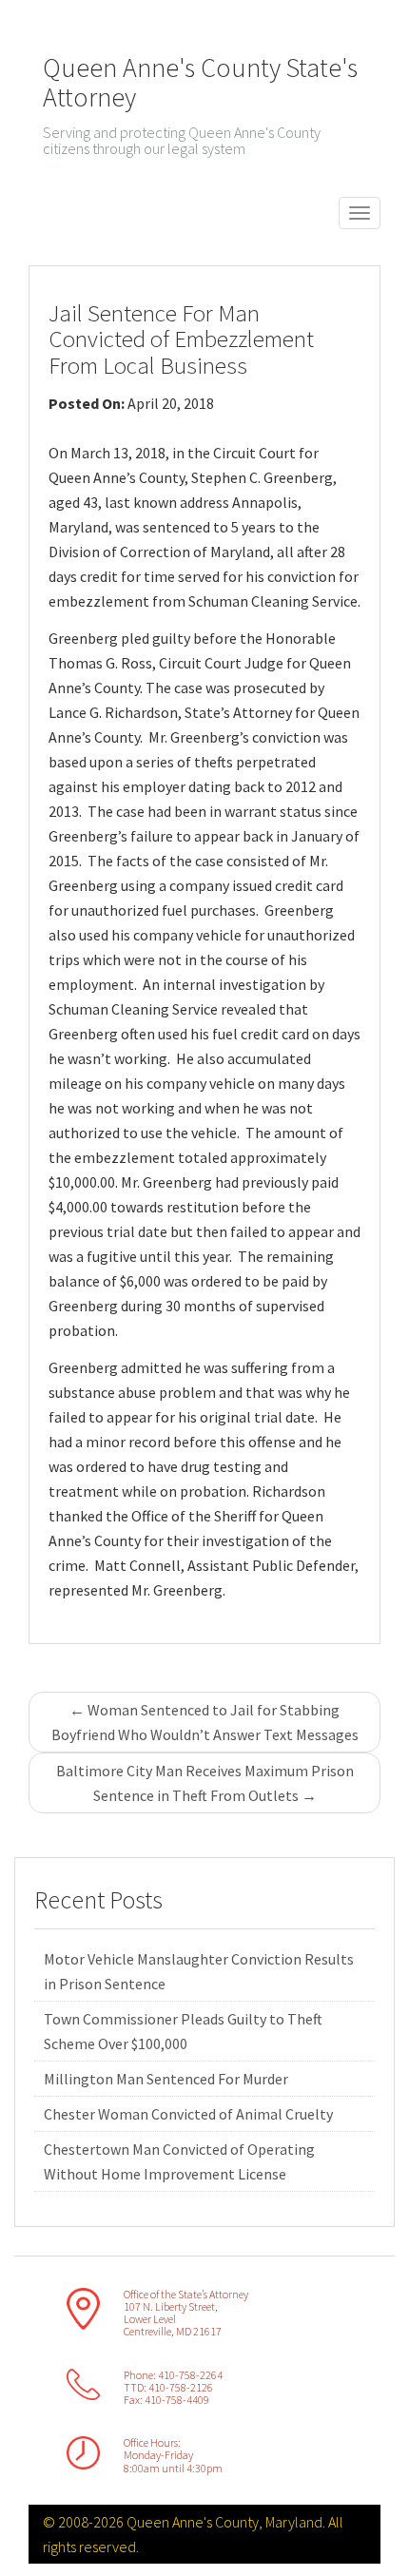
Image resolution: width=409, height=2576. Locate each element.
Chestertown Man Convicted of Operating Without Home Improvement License (179, 2161)
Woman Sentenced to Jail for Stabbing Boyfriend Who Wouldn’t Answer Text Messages (205, 1722)
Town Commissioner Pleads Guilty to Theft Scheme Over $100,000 (183, 2031)
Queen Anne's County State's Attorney (200, 82)
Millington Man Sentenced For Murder (166, 2079)
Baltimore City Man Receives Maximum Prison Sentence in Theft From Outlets (205, 1783)
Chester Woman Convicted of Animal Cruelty (188, 2114)
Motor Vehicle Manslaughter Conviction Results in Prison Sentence (199, 1971)
